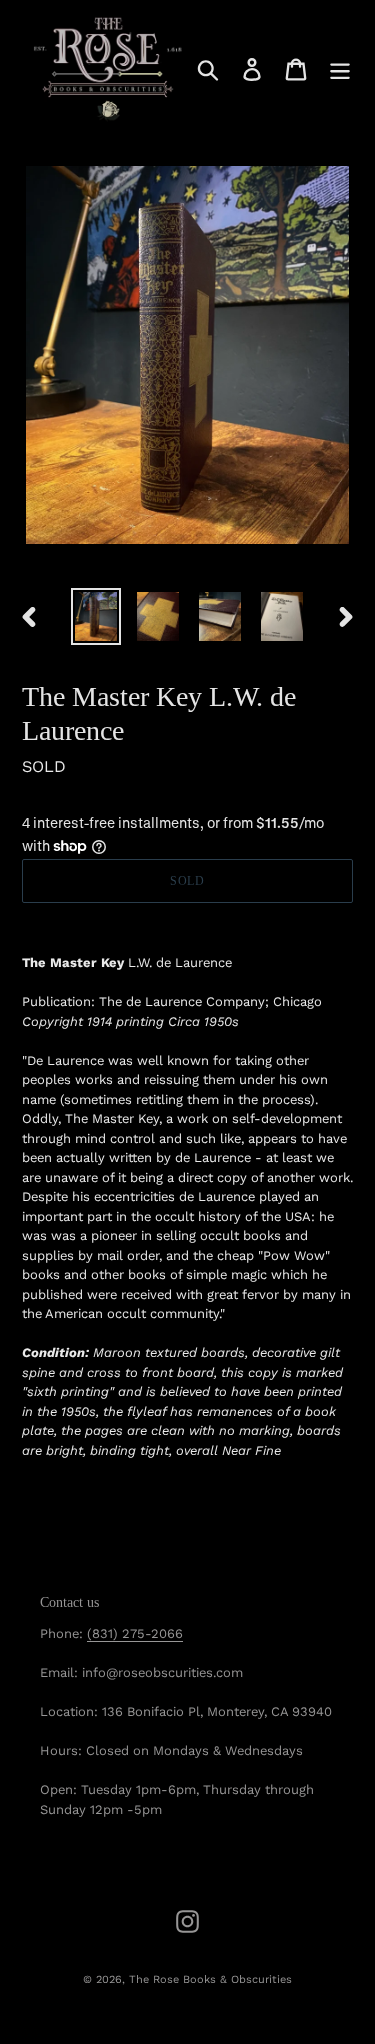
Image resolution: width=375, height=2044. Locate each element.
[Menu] (340, 69)
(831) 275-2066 (135, 1633)
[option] (96, 616)
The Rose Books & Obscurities (210, 1979)
